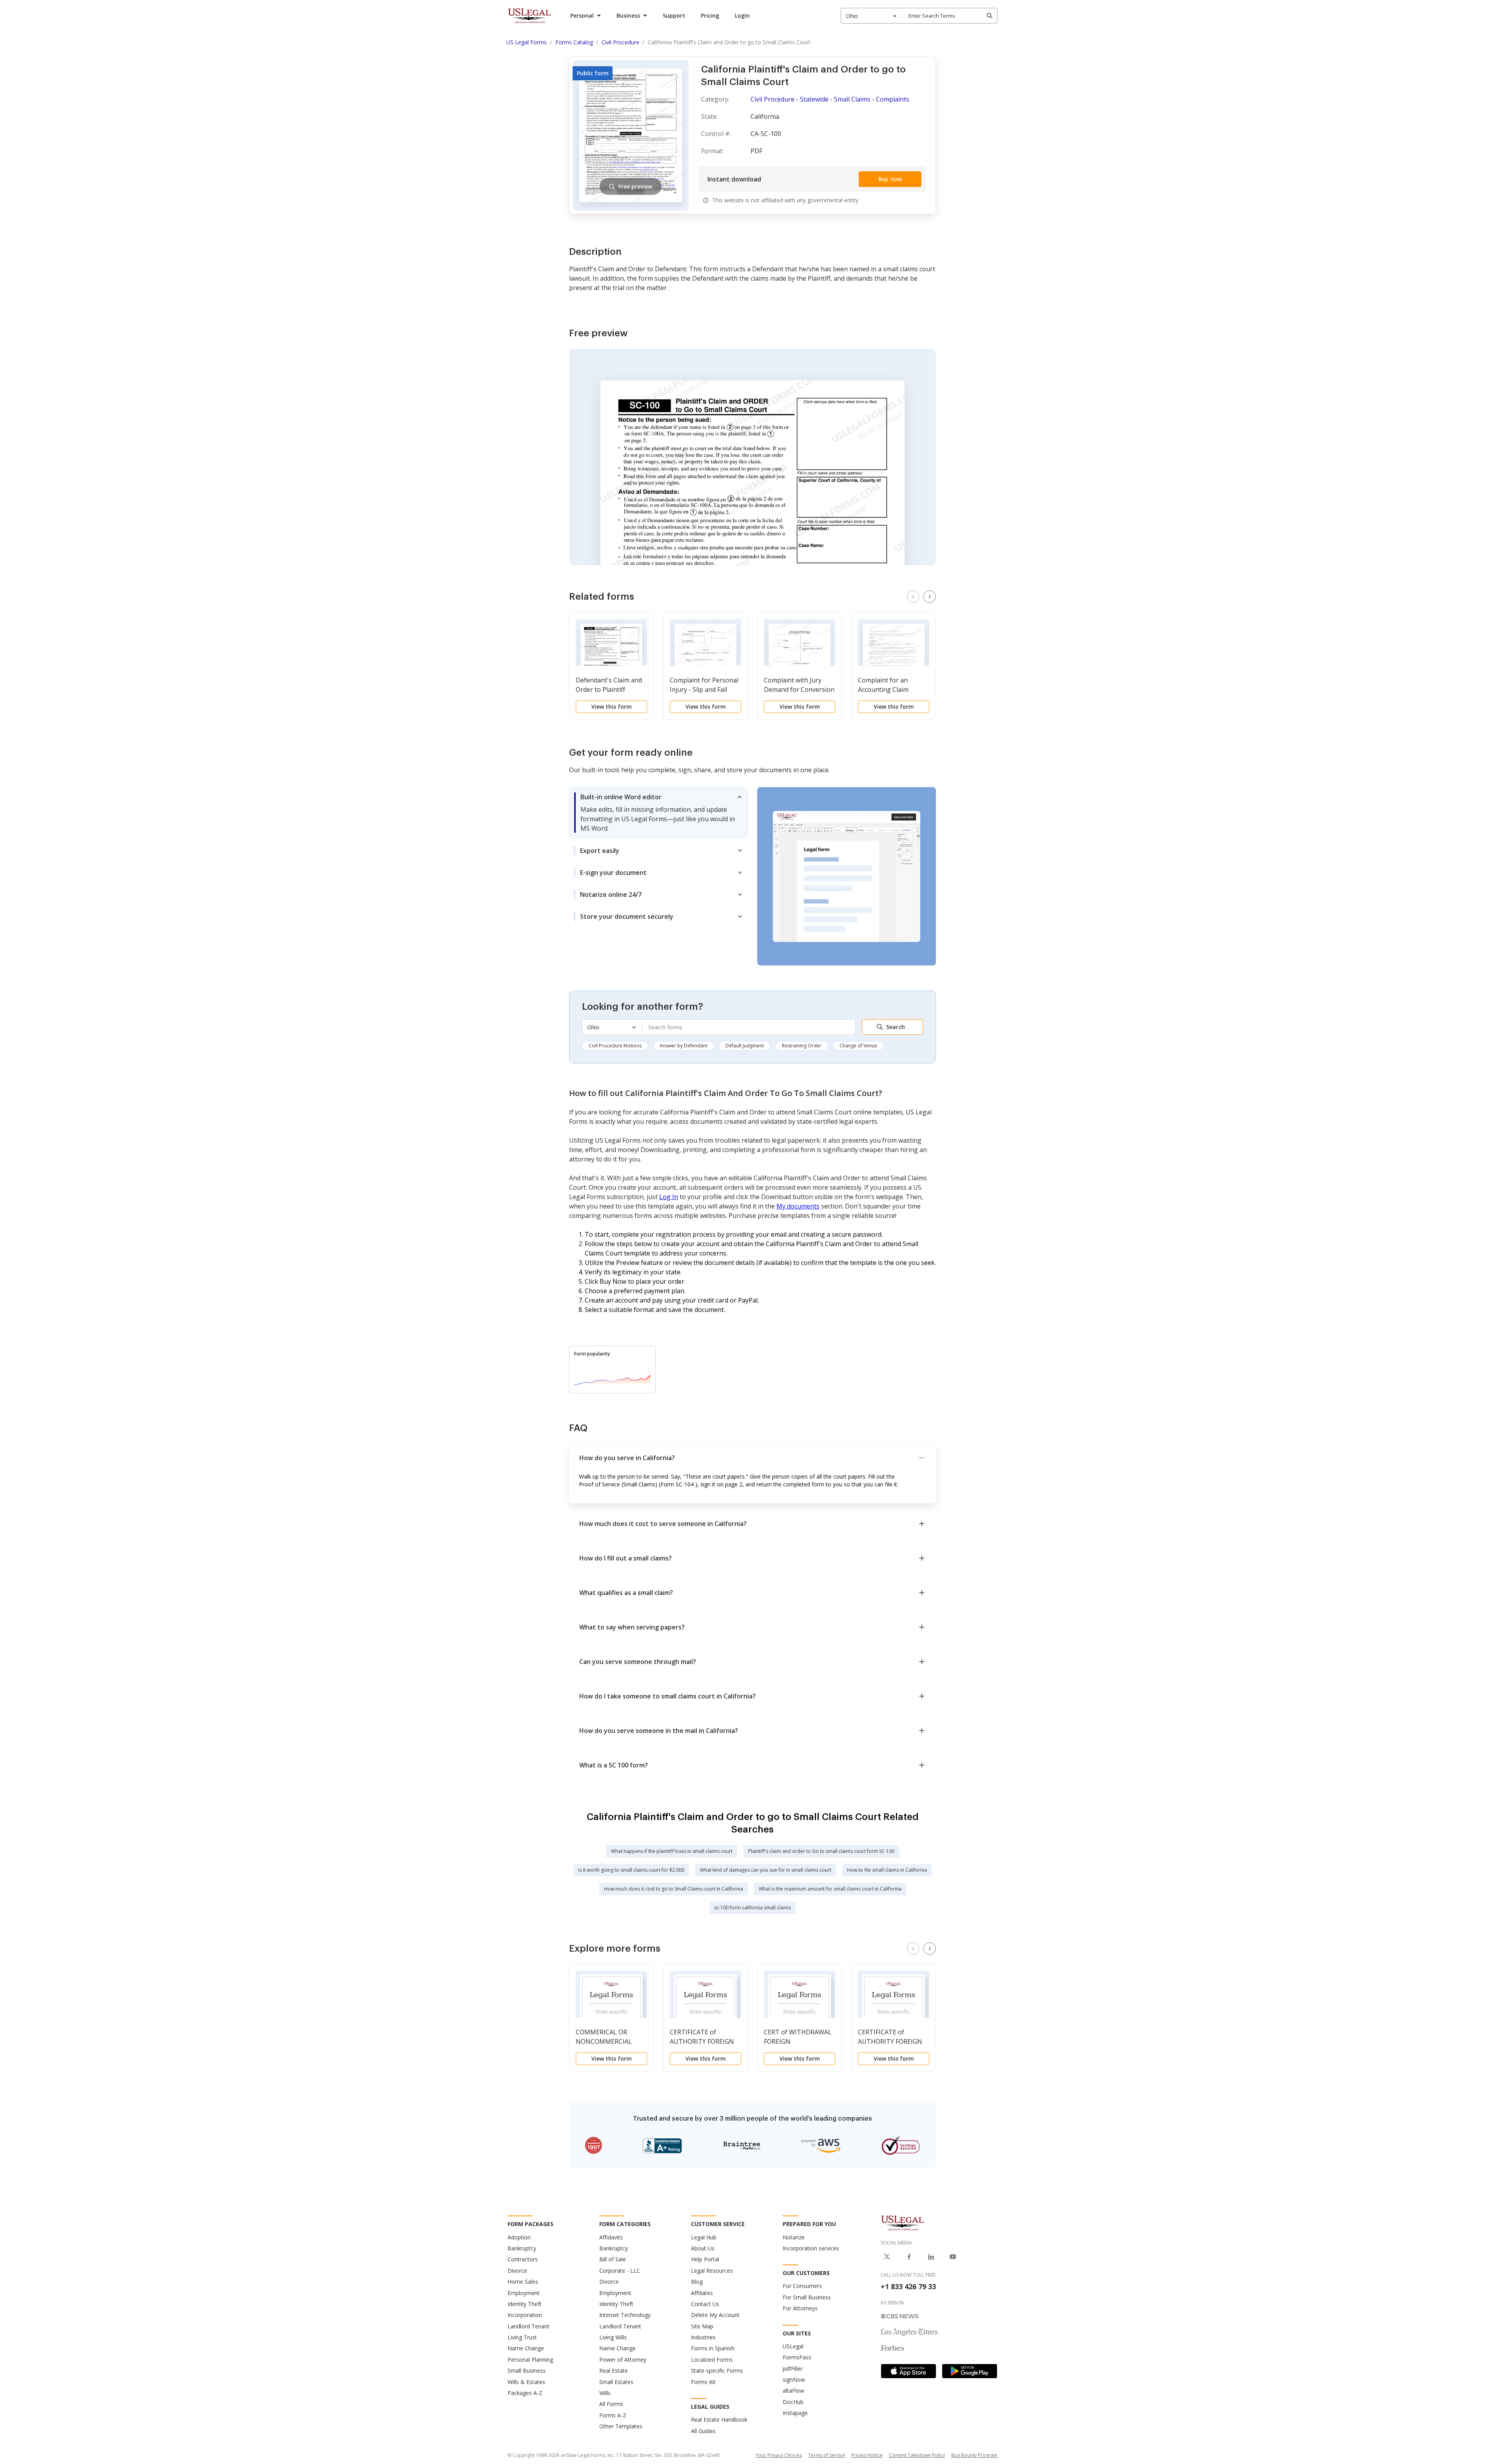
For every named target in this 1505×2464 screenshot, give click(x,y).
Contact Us (705, 2304)
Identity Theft (525, 2304)
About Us (703, 2248)
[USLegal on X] (887, 2257)
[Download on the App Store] (908, 2371)
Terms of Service (827, 2455)
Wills (605, 2393)
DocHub (793, 2402)
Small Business (527, 2371)
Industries (703, 2337)
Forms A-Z (613, 2415)
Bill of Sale (613, 2259)
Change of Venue (858, 1046)
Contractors (523, 2259)
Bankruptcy (522, 2248)
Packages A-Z (525, 2393)
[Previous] (913, 597)
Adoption (519, 2237)
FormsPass (797, 2357)
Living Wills (613, 2337)
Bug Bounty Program (974, 2455)
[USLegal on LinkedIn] (931, 2257)
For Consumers (802, 2286)
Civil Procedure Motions (615, 1046)
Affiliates (702, 2293)
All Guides (703, 2431)
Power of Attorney (623, 2360)
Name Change (526, 2348)
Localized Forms (712, 2360)
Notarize (794, 2237)
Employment (524, 2293)
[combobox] (872, 16)
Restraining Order (802, 1046)
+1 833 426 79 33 (908, 2286)
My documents (798, 1206)
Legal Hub (704, 2237)
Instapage (795, 2413)
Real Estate (614, 2371)
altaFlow (793, 2391)
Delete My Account (715, 2315)
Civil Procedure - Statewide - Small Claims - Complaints (830, 99)
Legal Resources (712, 2271)
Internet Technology (625, 2315)
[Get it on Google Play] (970, 2371)
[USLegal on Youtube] (953, 2257)
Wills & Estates (526, 2382)
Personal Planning (530, 2360)
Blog (697, 2282)
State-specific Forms (717, 2371)
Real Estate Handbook (719, 2420)
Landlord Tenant (529, 2326)
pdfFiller (793, 2369)
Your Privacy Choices (779, 2455)
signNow (794, 2380)
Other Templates (621, 2426)
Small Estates (616, 2382)
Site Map (702, 2326)
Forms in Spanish (713, 2348)
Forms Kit (703, 2382)
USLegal (793, 2346)
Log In (669, 1197)
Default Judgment (745, 1046)
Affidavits (611, 2237)
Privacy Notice (867, 2455)
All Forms (611, 2404)
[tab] (658, 813)
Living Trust (522, 2337)
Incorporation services (811, 2248)
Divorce (517, 2271)
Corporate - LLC (620, 2271)
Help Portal (705, 2259)
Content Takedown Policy (917, 2455)
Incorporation (525, 2315)
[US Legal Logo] (903, 2223)
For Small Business (807, 2297)
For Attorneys (800, 2308)
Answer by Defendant (684, 1046)
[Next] (930, 597)
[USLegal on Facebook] (909, 2257)
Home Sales (523, 2282)
